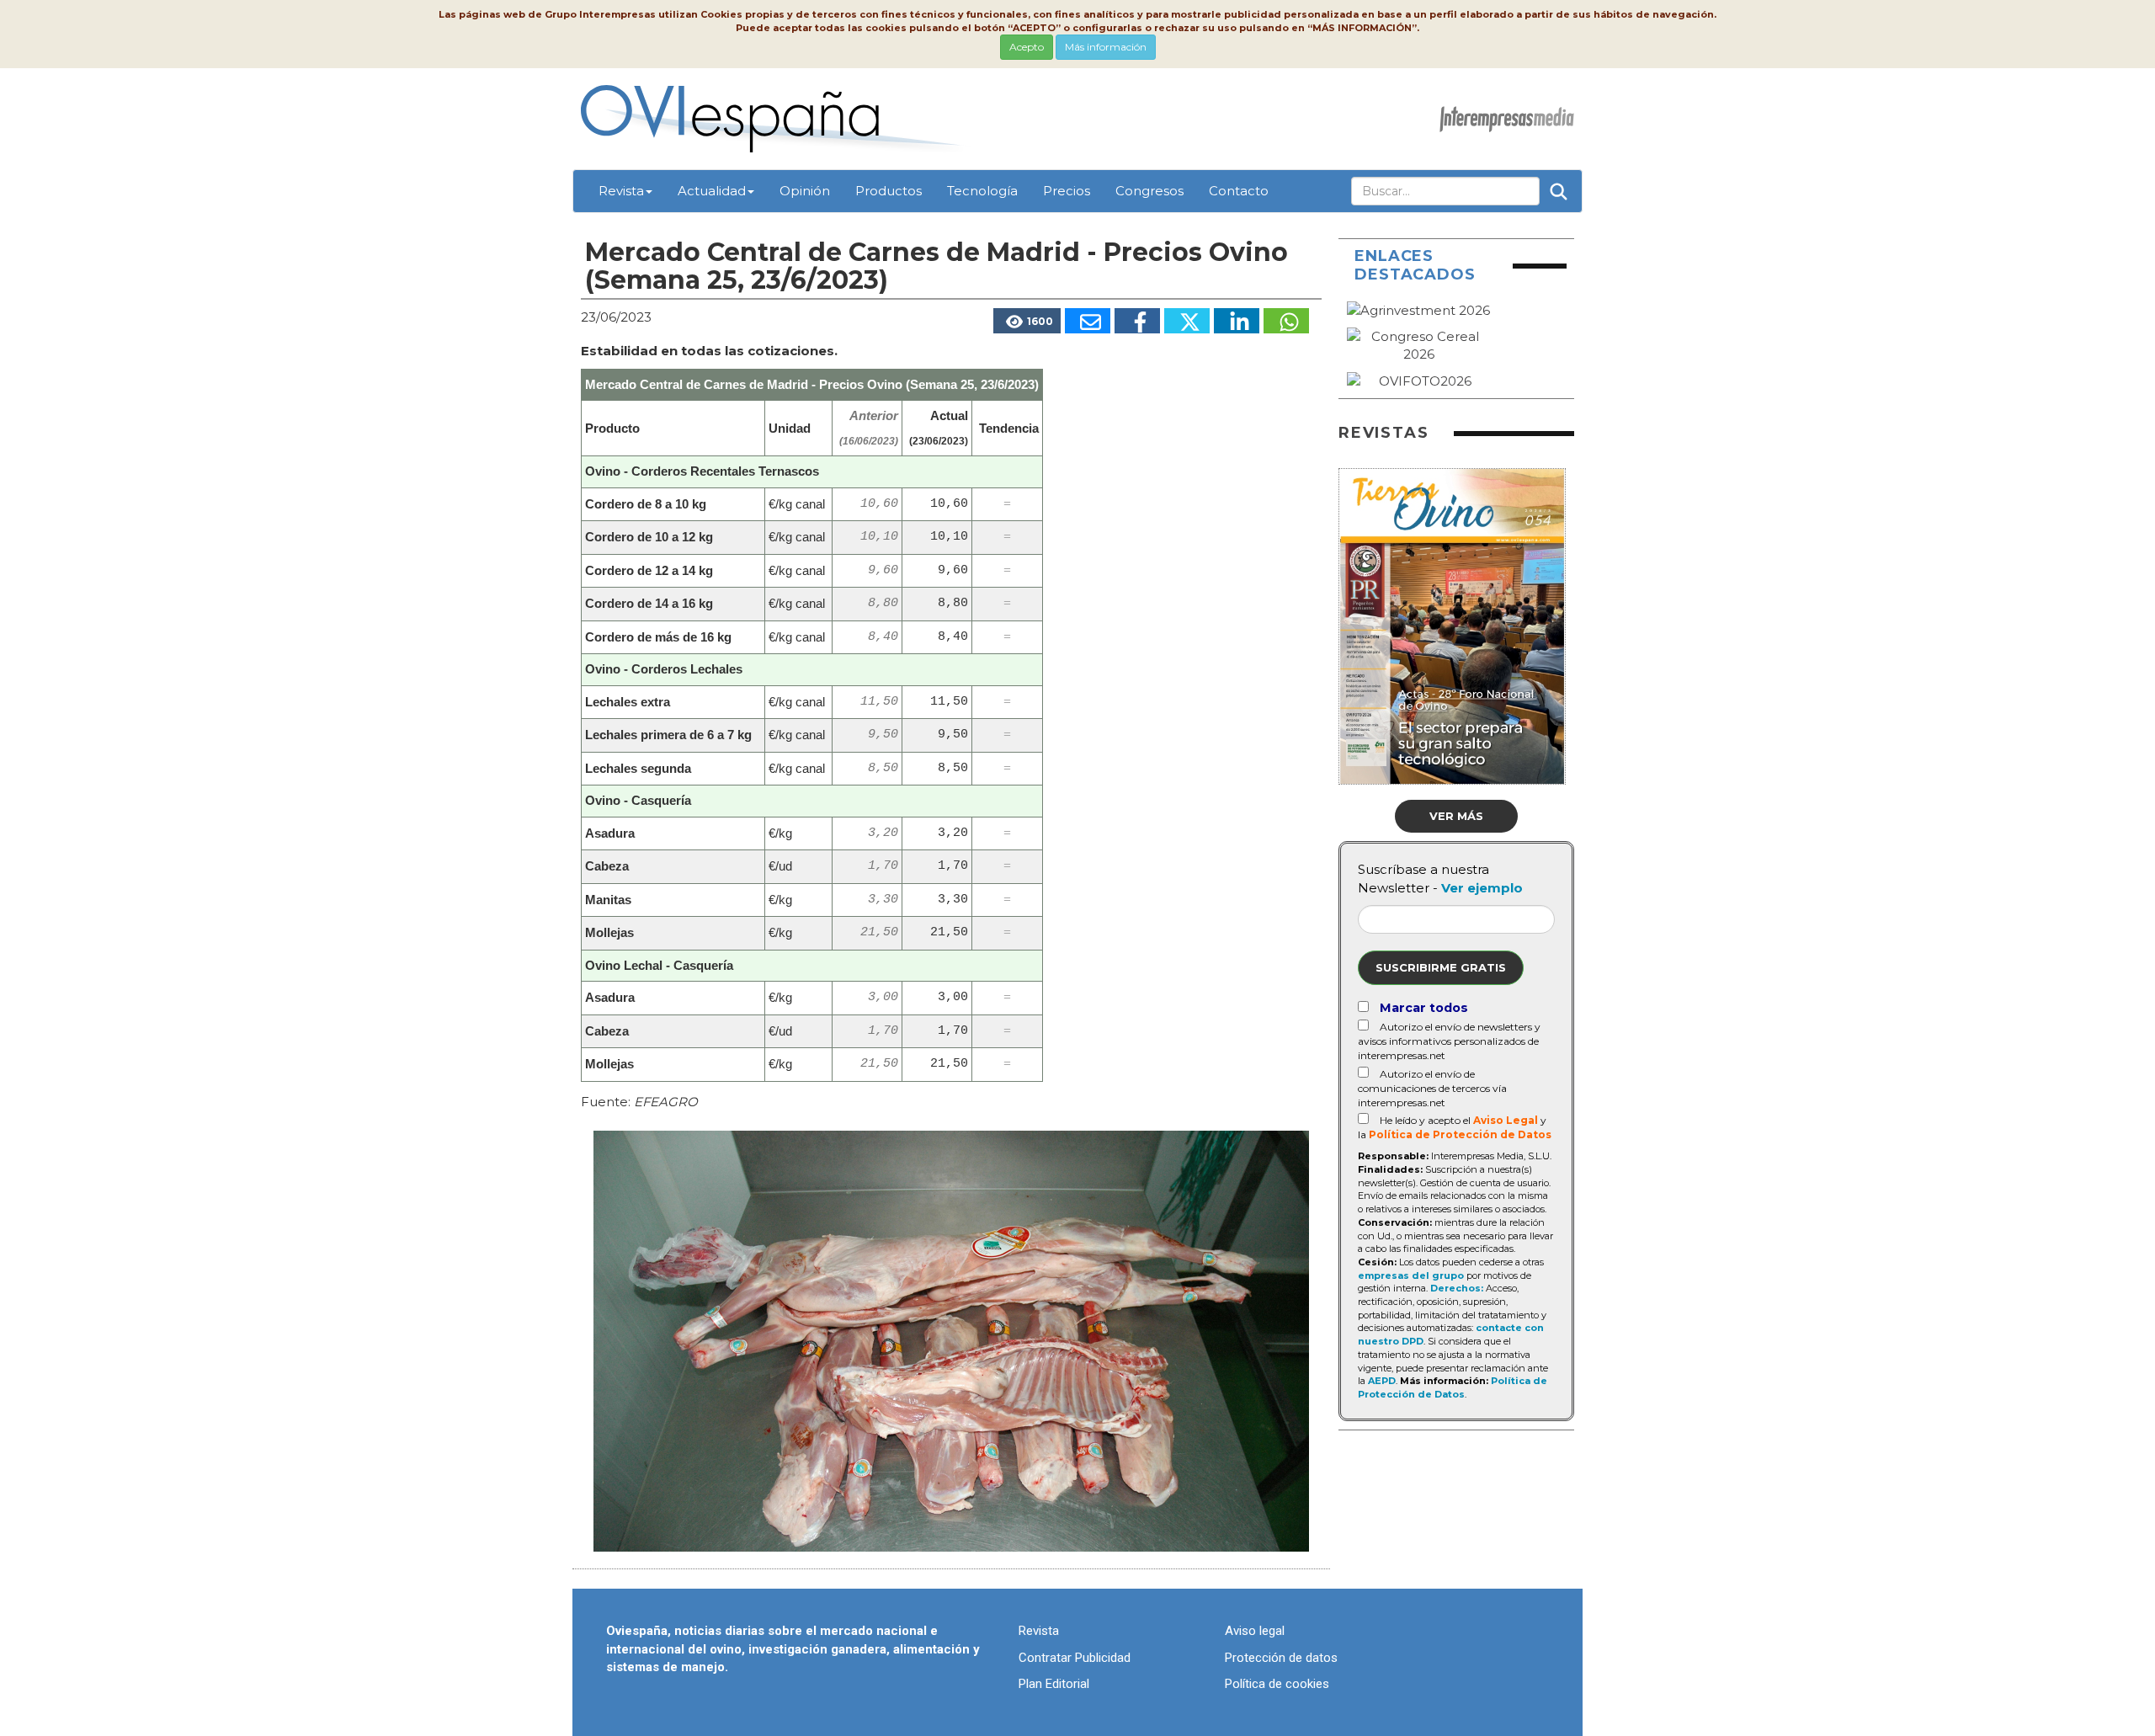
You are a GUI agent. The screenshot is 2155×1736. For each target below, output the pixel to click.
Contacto (1239, 191)
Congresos (1149, 191)
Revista (621, 191)
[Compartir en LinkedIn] (1237, 321)
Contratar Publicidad (1075, 1658)
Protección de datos (1281, 1658)
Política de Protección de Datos (1460, 1134)
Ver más (1456, 816)
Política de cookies (1277, 1684)
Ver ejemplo (1482, 888)
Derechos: (1457, 1288)
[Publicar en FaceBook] (1137, 321)
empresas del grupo (1411, 1275)
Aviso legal (1255, 1631)
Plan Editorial (1054, 1684)
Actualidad (712, 191)
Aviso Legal (1506, 1120)
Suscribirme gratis (1441, 967)
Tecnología (982, 191)
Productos (889, 191)
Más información (1106, 47)
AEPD (1382, 1381)
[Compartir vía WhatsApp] (1286, 321)
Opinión (805, 191)
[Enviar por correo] (1088, 321)
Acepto (1027, 47)
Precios (1067, 191)
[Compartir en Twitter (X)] (1187, 321)
